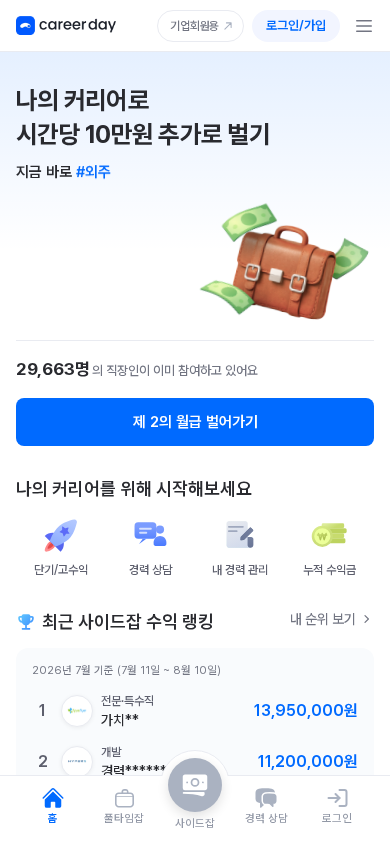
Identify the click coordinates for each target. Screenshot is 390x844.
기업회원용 (194, 26)
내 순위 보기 (323, 619)
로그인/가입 (296, 25)
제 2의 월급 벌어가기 (195, 422)
